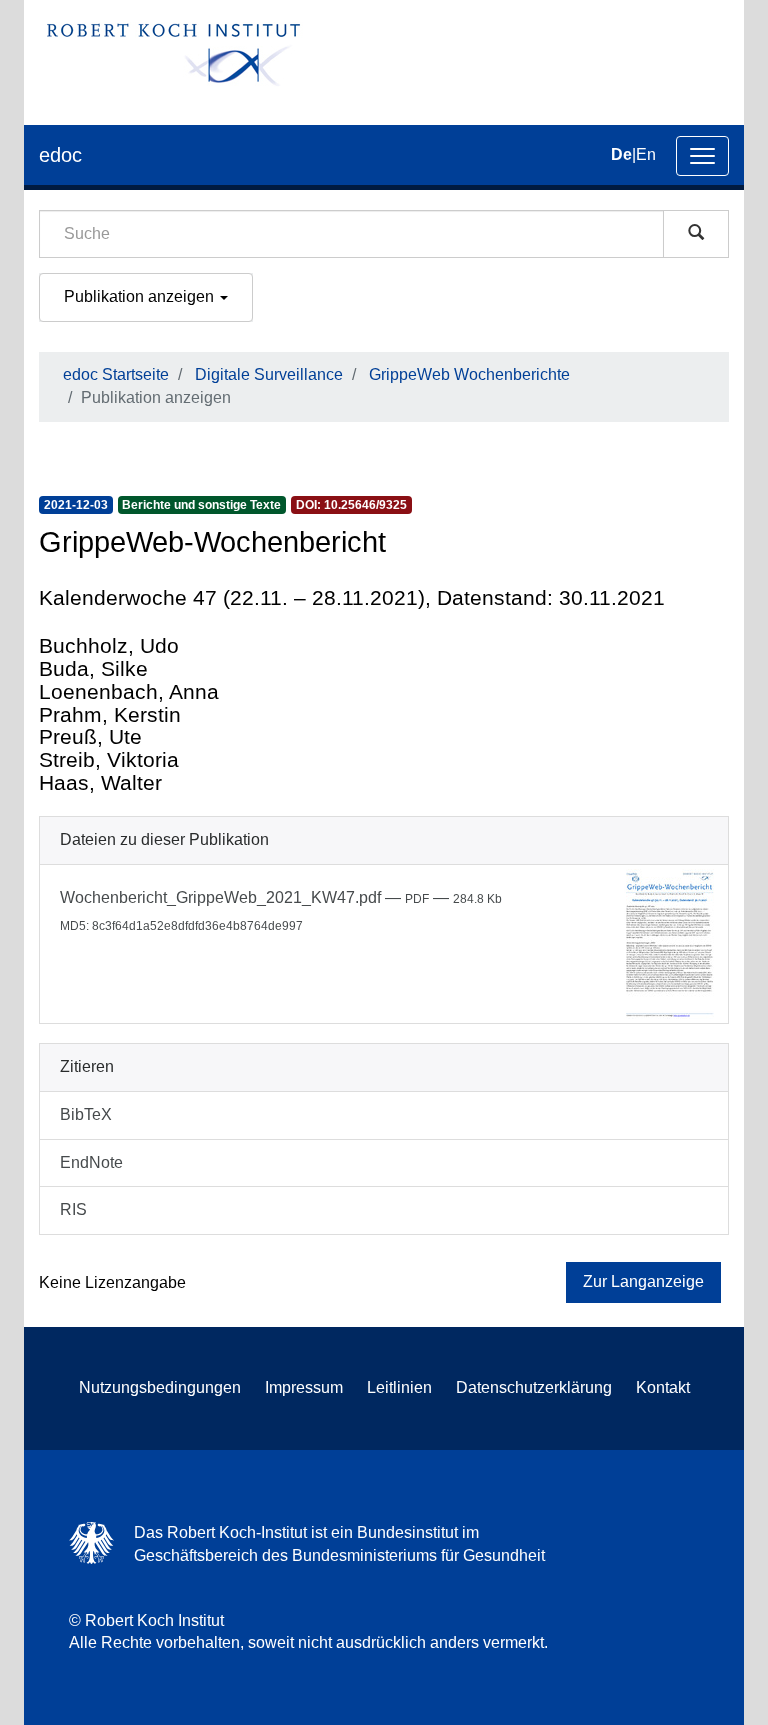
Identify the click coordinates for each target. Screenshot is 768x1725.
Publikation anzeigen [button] (141, 296)
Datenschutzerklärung (534, 1387)
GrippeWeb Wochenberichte (469, 374)
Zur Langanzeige (643, 1281)
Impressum (304, 1387)
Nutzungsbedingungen (160, 1387)
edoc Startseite (116, 374)
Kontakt (663, 1387)
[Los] (696, 234)
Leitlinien (399, 1387)
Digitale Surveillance (269, 374)
